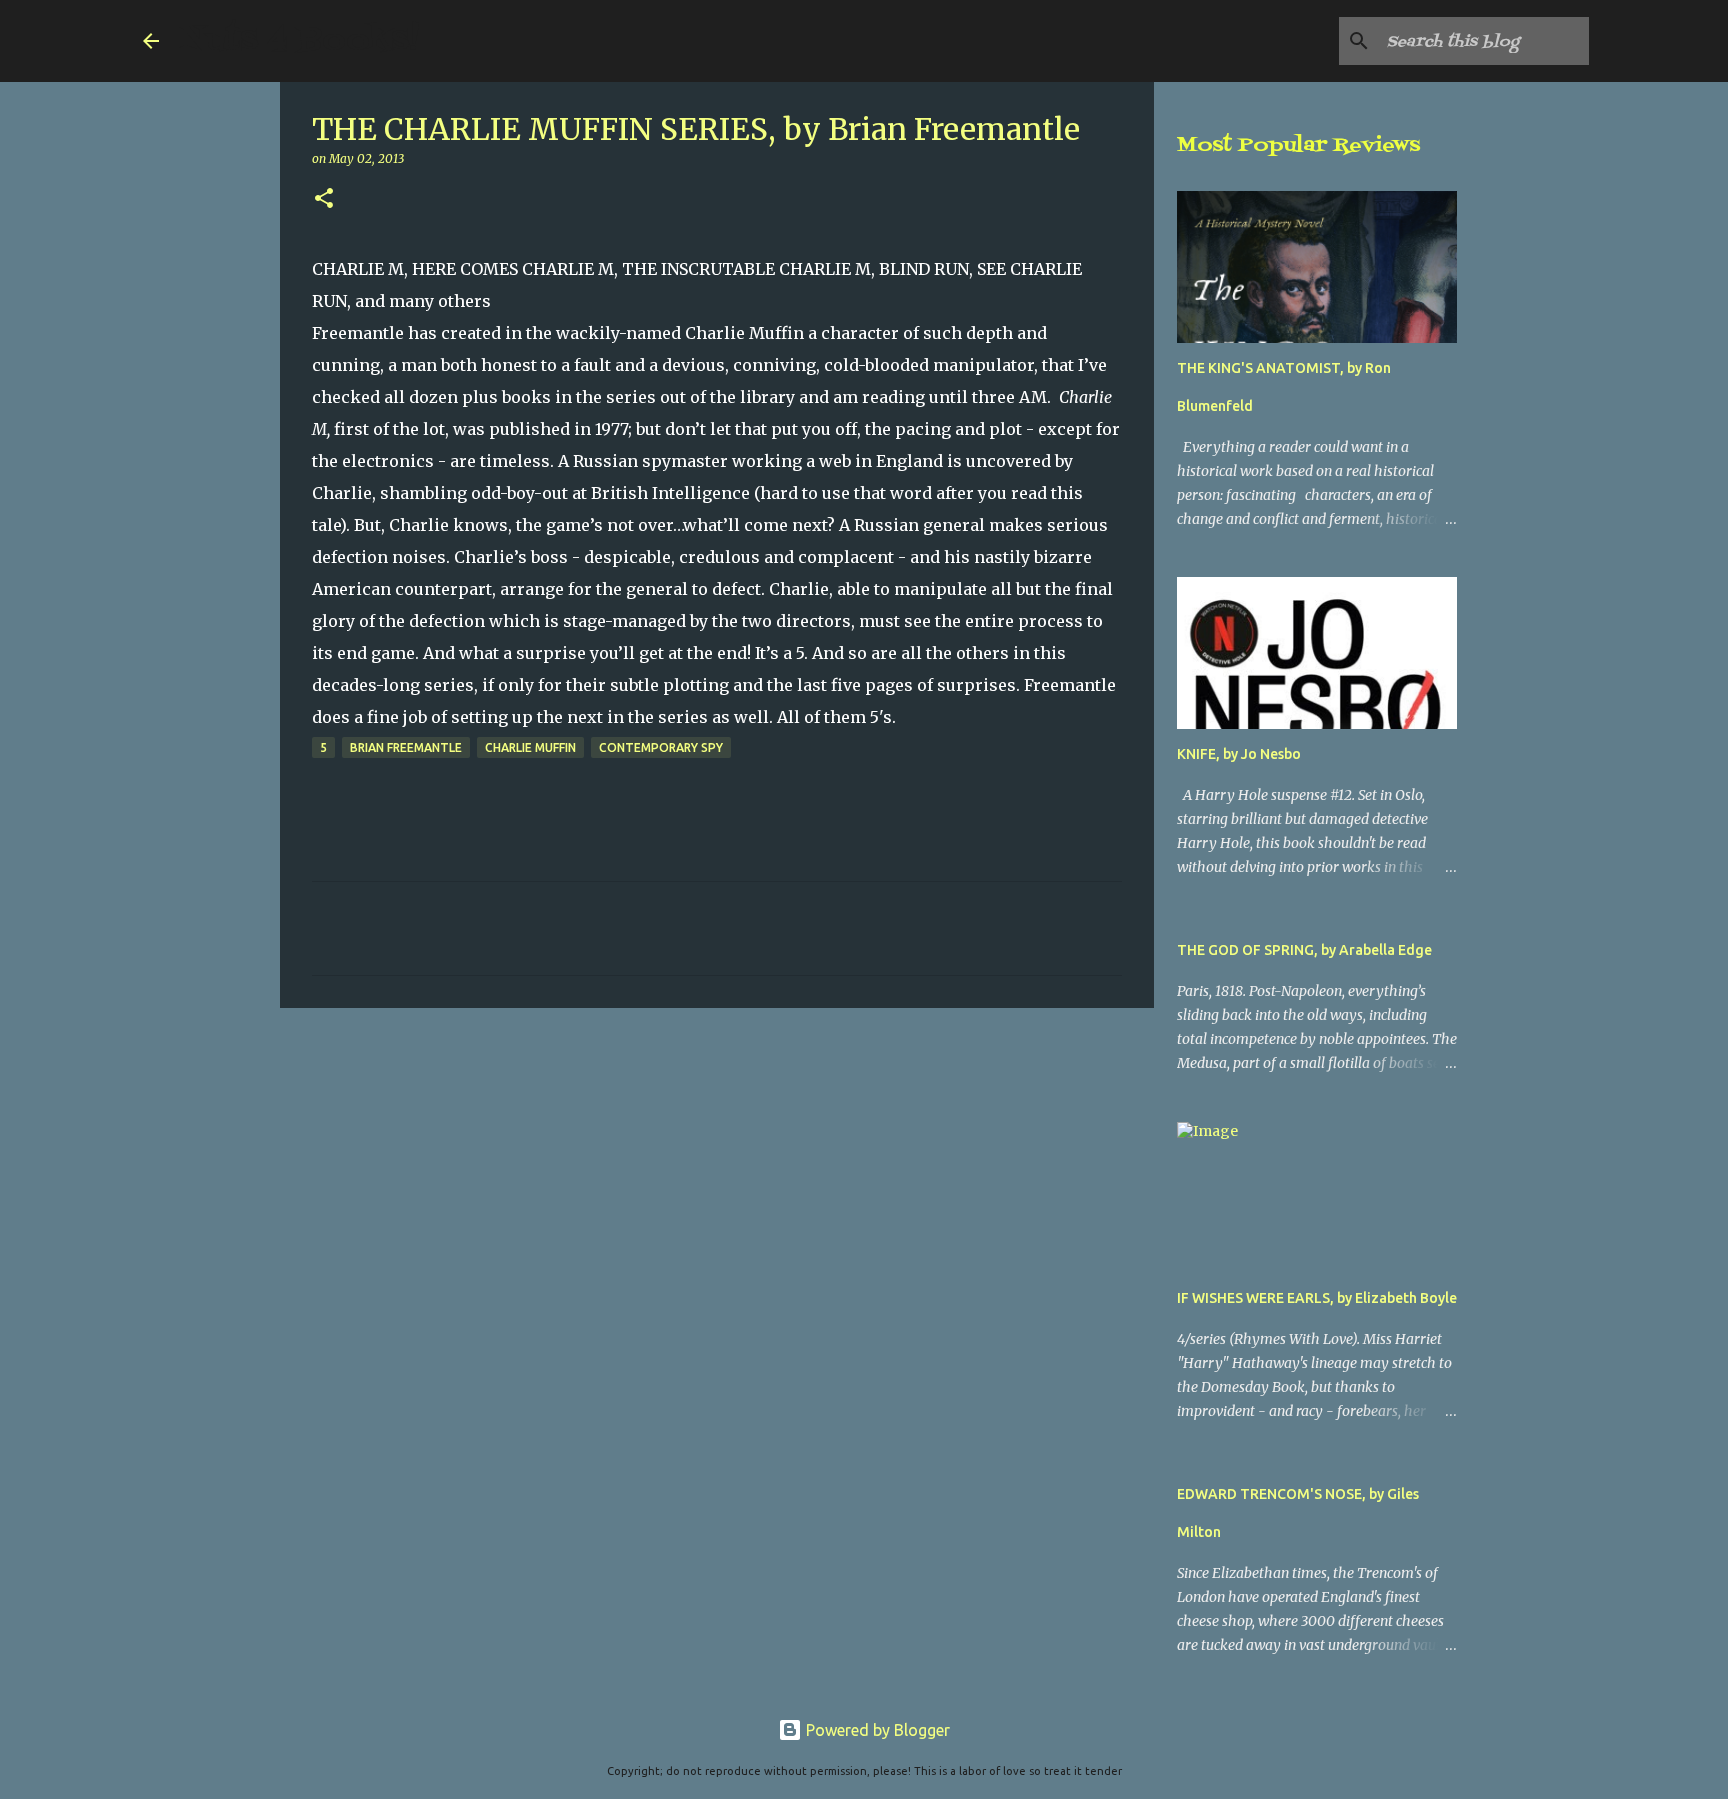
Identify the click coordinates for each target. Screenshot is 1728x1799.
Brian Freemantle (406, 747)
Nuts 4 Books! (299, 40)
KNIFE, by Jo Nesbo (1239, 754)
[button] (324, 199)
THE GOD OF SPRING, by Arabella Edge (1304, 950)
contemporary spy (661, 747)
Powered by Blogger (876, 1730)
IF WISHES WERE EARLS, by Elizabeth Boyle (1317, 1298)
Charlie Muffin (530, 747)
